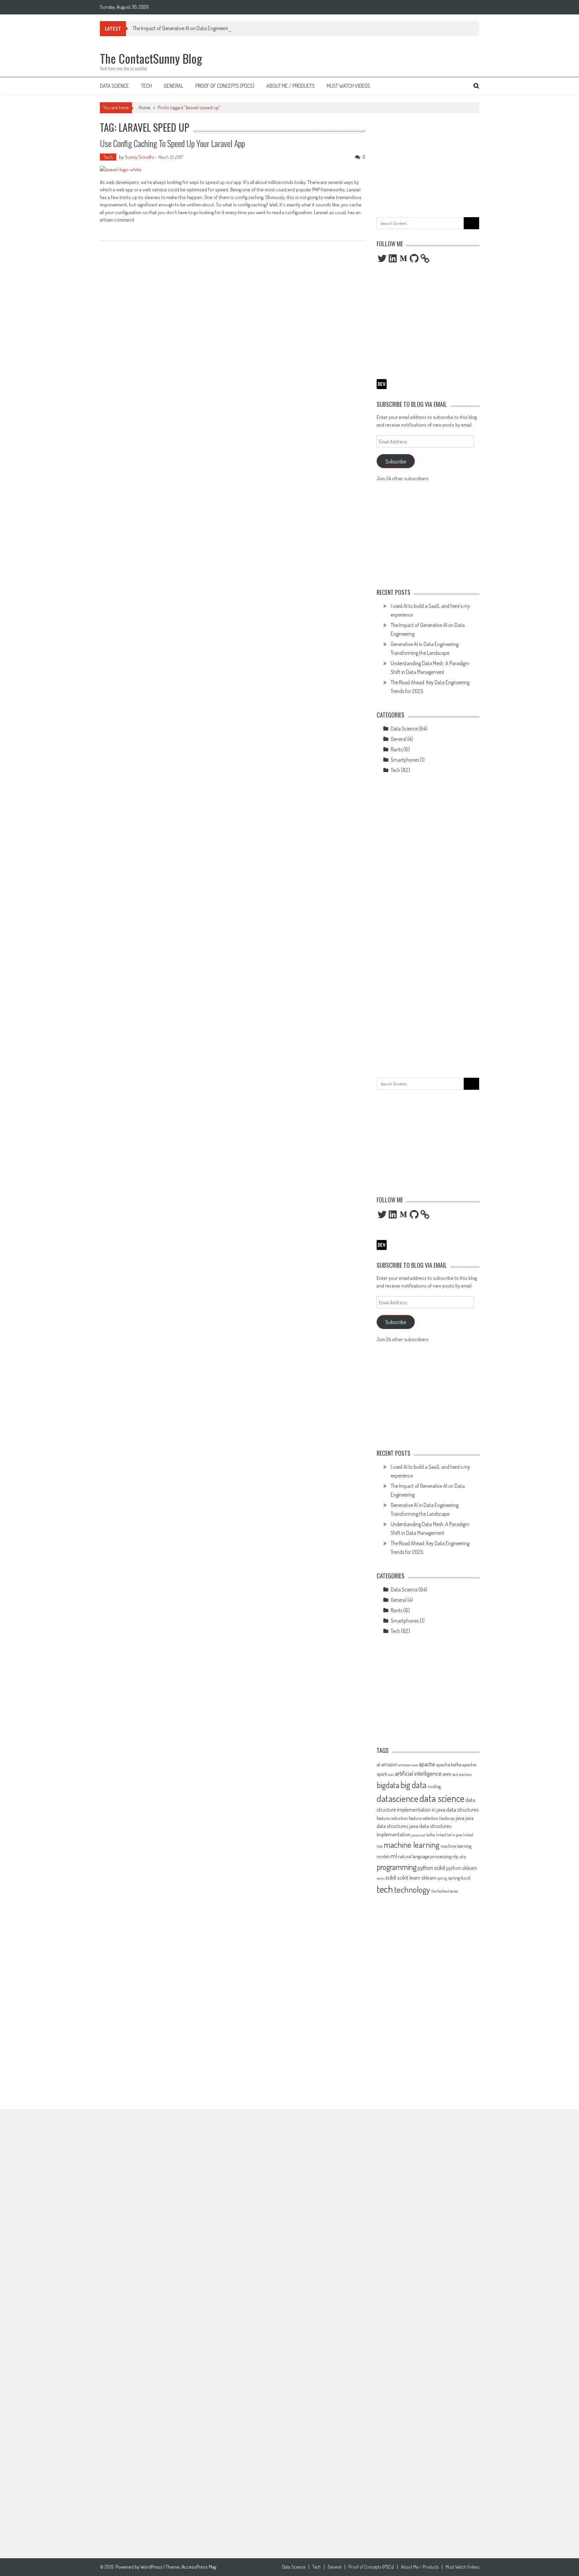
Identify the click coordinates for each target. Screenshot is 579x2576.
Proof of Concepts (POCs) (225, 86)
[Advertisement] (428, 164)
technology (412, 1889)
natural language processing (425, 1856)
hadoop (447, 1818)
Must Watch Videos (348, 86)
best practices (462, 1774)
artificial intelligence (418, 1773)
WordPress (152, 2567)
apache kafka (449, 1764)
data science (442, 1798)
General (174, 86)
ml (394, 1856)
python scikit (431, 1868)
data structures (463, 1809)
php (463, 1857)
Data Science (114, 86)
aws (447, 1773)
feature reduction (392, 1818)
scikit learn (409, 1877)
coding (434, 1786)
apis (391, 1774)
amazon (390, 1764)
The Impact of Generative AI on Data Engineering (182, 28)
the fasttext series (445, 1891)
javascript (418, 1835)
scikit (391, 1877)
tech (385, 1889)
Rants (397, 749)
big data (413, 1785)
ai (378, 1764)
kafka (431, 1835)
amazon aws (408, 1765)
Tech (146, 86)
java (460, 1818)
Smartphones (405, 760)
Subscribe (396, 461)
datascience (398, 1798)
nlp (456, 1856)
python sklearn (462, 1868)
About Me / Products (291, 86)
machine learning (412, 1844)
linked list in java (449, 1835)
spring (442, 1878)
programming (397, 1867)
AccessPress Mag (199, 2567)
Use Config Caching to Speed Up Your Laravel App (172, 143)
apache (427, 1764)
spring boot (459, 1878)
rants (380, 1878)
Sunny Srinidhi (139, 157)
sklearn (429, 1878)
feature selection (424, 1818)
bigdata (388, 1785)
